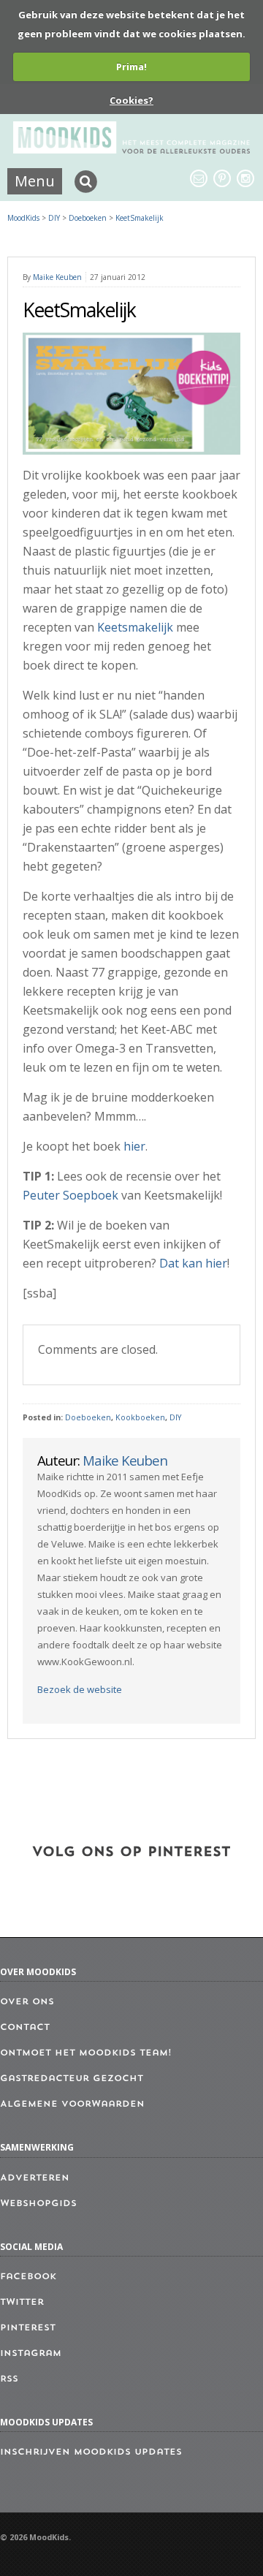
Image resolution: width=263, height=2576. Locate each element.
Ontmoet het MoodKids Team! (86, 2053)
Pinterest (28, 2328)
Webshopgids (38, 2204)
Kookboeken (140, 1417)
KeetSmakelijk (140, 218)
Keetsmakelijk (135, 627)
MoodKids (23, 218)
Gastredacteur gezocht (72, 2079)
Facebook (28, 2277)
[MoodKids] (131, 149)
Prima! (131, 67)
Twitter (22, 2303)
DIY (175, 1417)
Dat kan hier (193, 1263)
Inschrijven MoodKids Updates (91, 2452)
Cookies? (131, 100)
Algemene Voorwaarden (72, 2105)
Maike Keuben (57, 277)
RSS (9, 2379)
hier (134, 1146)
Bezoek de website (80, 1689)
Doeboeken (88, 1417)
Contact (25, 2028)
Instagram (31, 2354)
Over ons (27, 2002)
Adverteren (35, 2178)
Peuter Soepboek (70, 1195)
